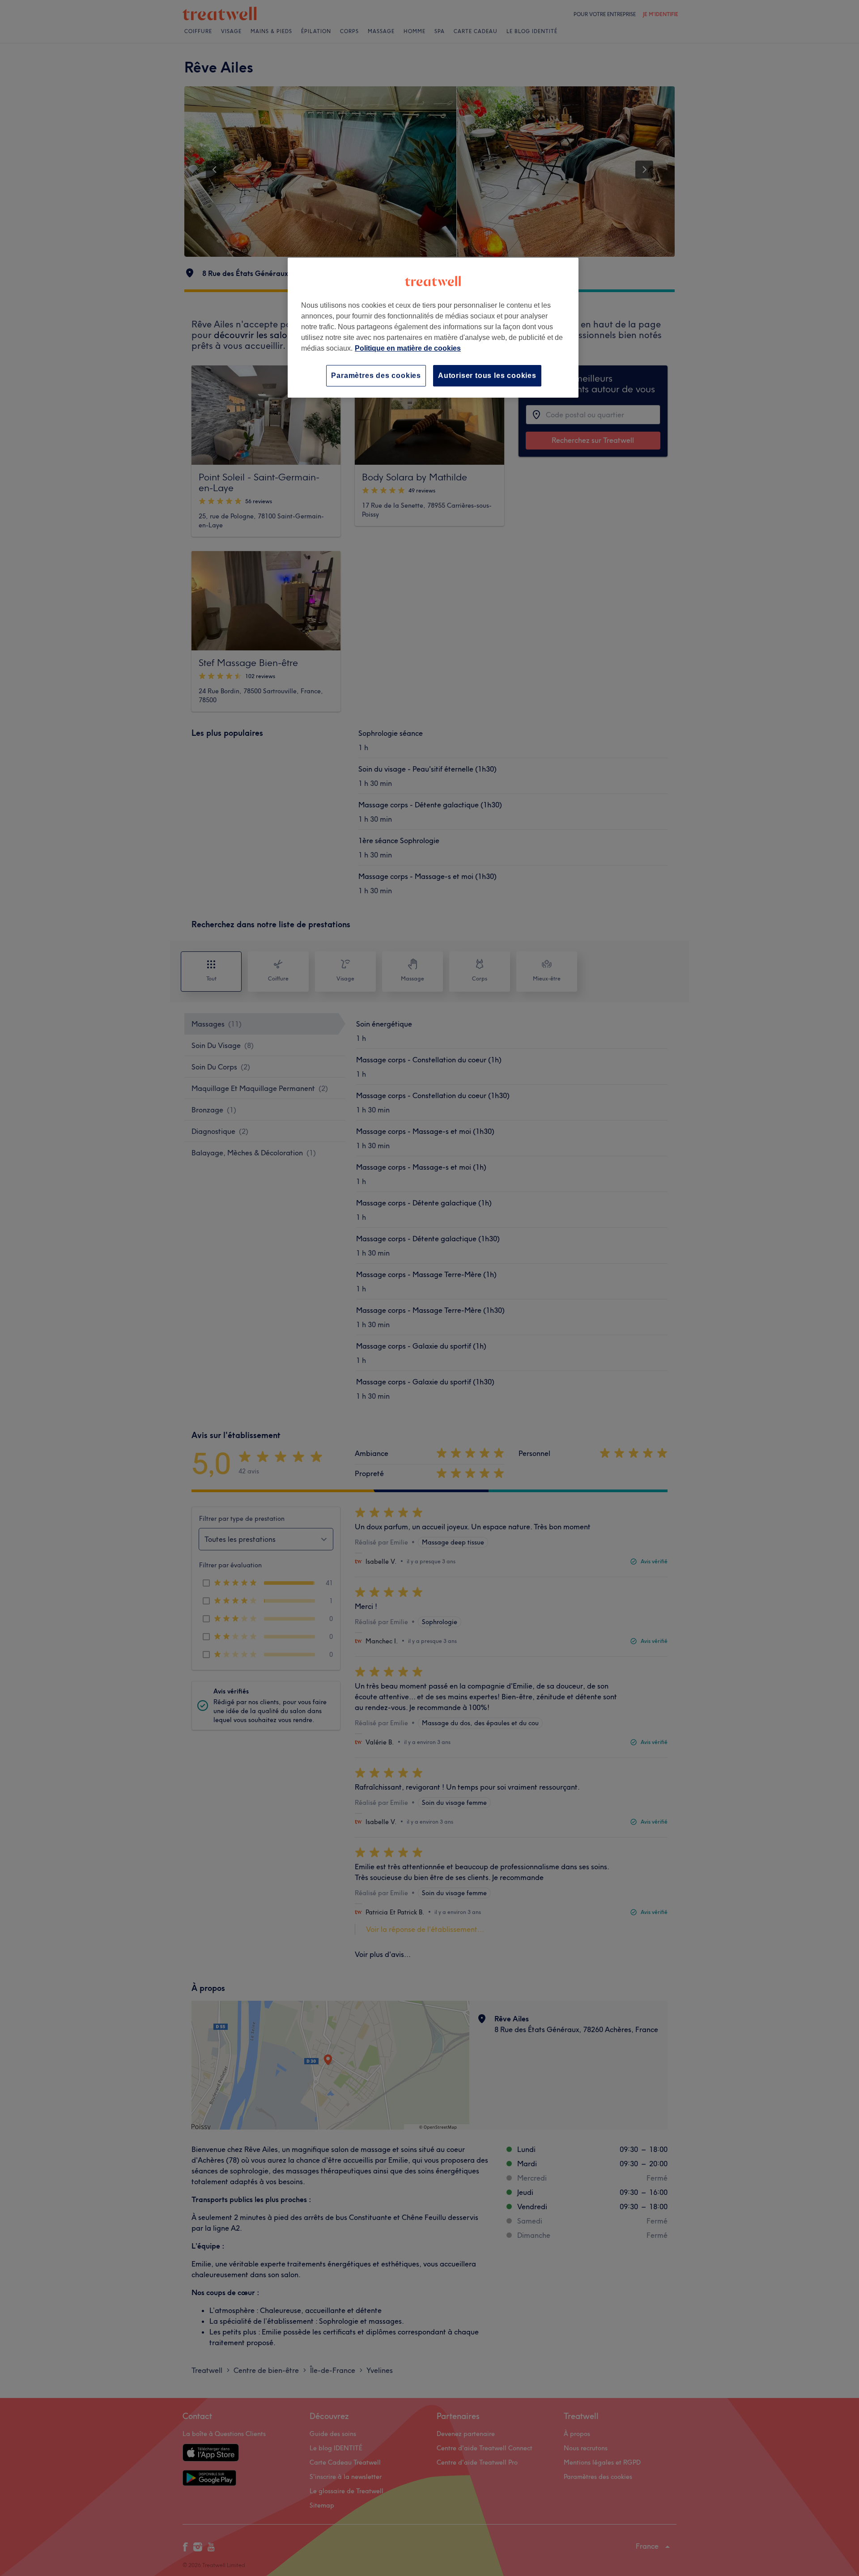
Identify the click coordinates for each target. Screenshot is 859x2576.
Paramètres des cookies (376, 376)
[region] (433, 328)
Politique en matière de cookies (408, 348)
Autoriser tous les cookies (487, 376)
